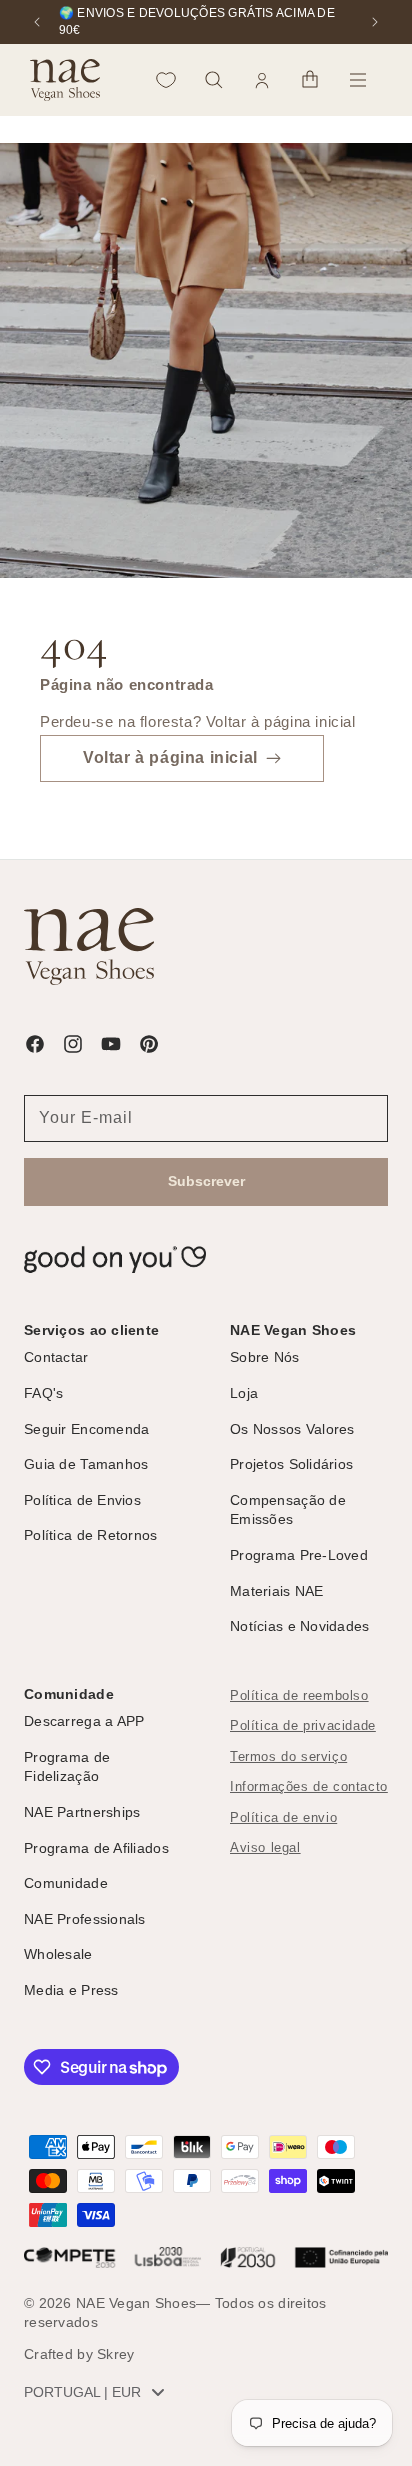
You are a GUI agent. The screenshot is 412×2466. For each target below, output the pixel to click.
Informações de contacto (309, 1787)
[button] (214, 80)
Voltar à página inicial (170, 757)
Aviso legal (265, 1848)
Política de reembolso (299, 1696)
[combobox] (99, 2392)
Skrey (115, 2354)
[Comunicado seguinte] (375, 22)
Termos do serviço (288, 1757)
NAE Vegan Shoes (136, 2303)
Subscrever (206, 1181)
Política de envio (283, 1818)
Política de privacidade (303, 1726)
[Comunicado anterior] (37, 22)
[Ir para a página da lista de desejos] (166, 80)
